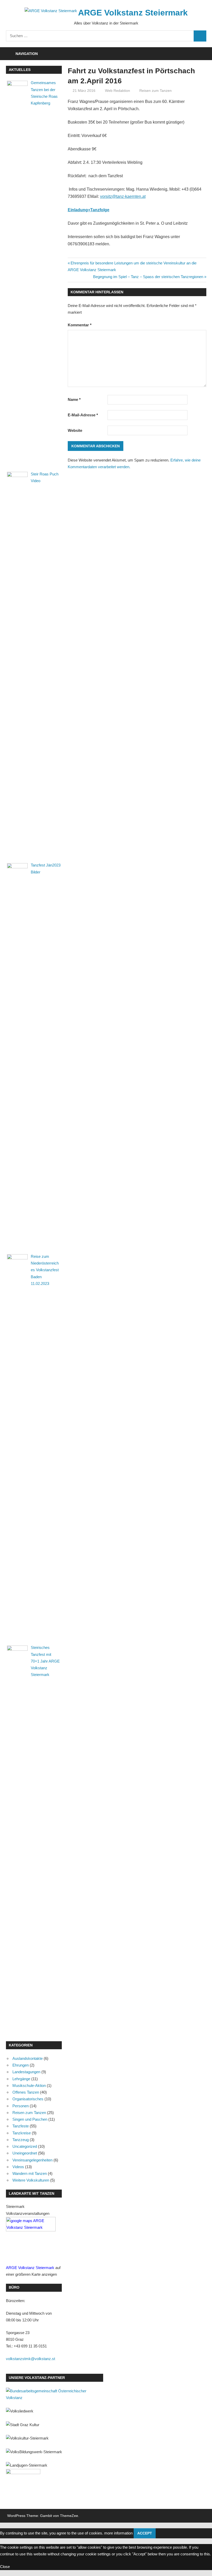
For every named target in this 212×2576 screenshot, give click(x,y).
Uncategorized (25, 2146)
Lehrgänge (21, 2079)
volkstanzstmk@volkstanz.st (31, 2359)
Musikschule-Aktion (29, 2085)
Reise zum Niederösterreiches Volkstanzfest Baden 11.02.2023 (45, 1270)
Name (74, 399)
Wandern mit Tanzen (30, 2173)
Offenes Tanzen (26, 2092)
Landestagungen (26, 2072)
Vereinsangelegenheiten (32, 2160)
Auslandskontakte (28, 2058)
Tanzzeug (21, 2140)
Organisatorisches (28, 2099)
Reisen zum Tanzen (156, 91)
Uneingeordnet (25, 2153)
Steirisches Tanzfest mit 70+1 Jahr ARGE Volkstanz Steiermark (45, 1661)
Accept (145, 2533)
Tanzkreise (22, 2133)
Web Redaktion (118, 91)
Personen (21, 2106)
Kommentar (80, 325)
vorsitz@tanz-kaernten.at (123, 196)
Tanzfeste (21, 2126)
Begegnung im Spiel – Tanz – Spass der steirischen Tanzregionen (148, 277)
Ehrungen (21, 2065)
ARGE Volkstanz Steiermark (133, 13)
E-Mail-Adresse (83, 415)
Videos (18, 2167)
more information (118, 2533)
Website (75, 430)
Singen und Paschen (30, 2119)
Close (5, 2567)
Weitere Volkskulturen (31, 2180)
